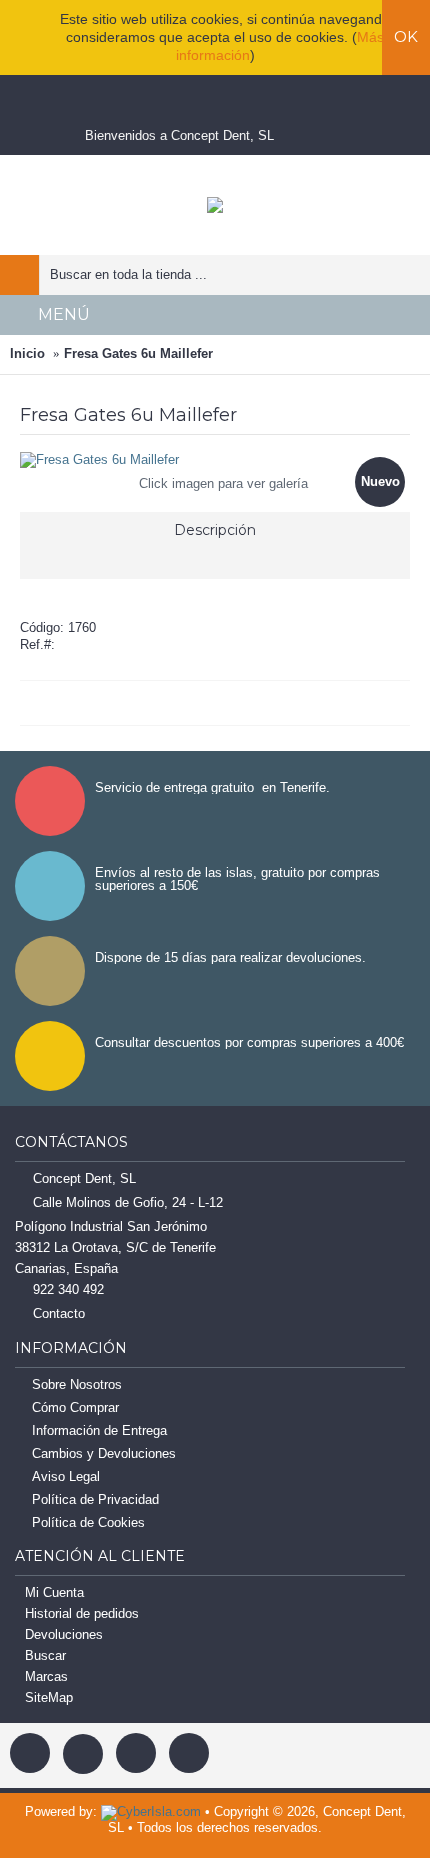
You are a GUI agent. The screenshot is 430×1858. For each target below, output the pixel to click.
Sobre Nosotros (77, 1384)
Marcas (46, 1676)
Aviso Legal (66, 1476)
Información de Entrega (99, 1430)
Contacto (59, 1313)
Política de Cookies (88, 1522)
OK (406, 36)
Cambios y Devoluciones (104, 1453)
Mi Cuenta (54, 1592)
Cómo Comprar (75, 1407)
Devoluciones (64, 1634)
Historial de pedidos (82, 1613)
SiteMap (49, 1697)
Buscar (45, 1655)
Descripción (215, 530)
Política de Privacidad (95, 1499)
